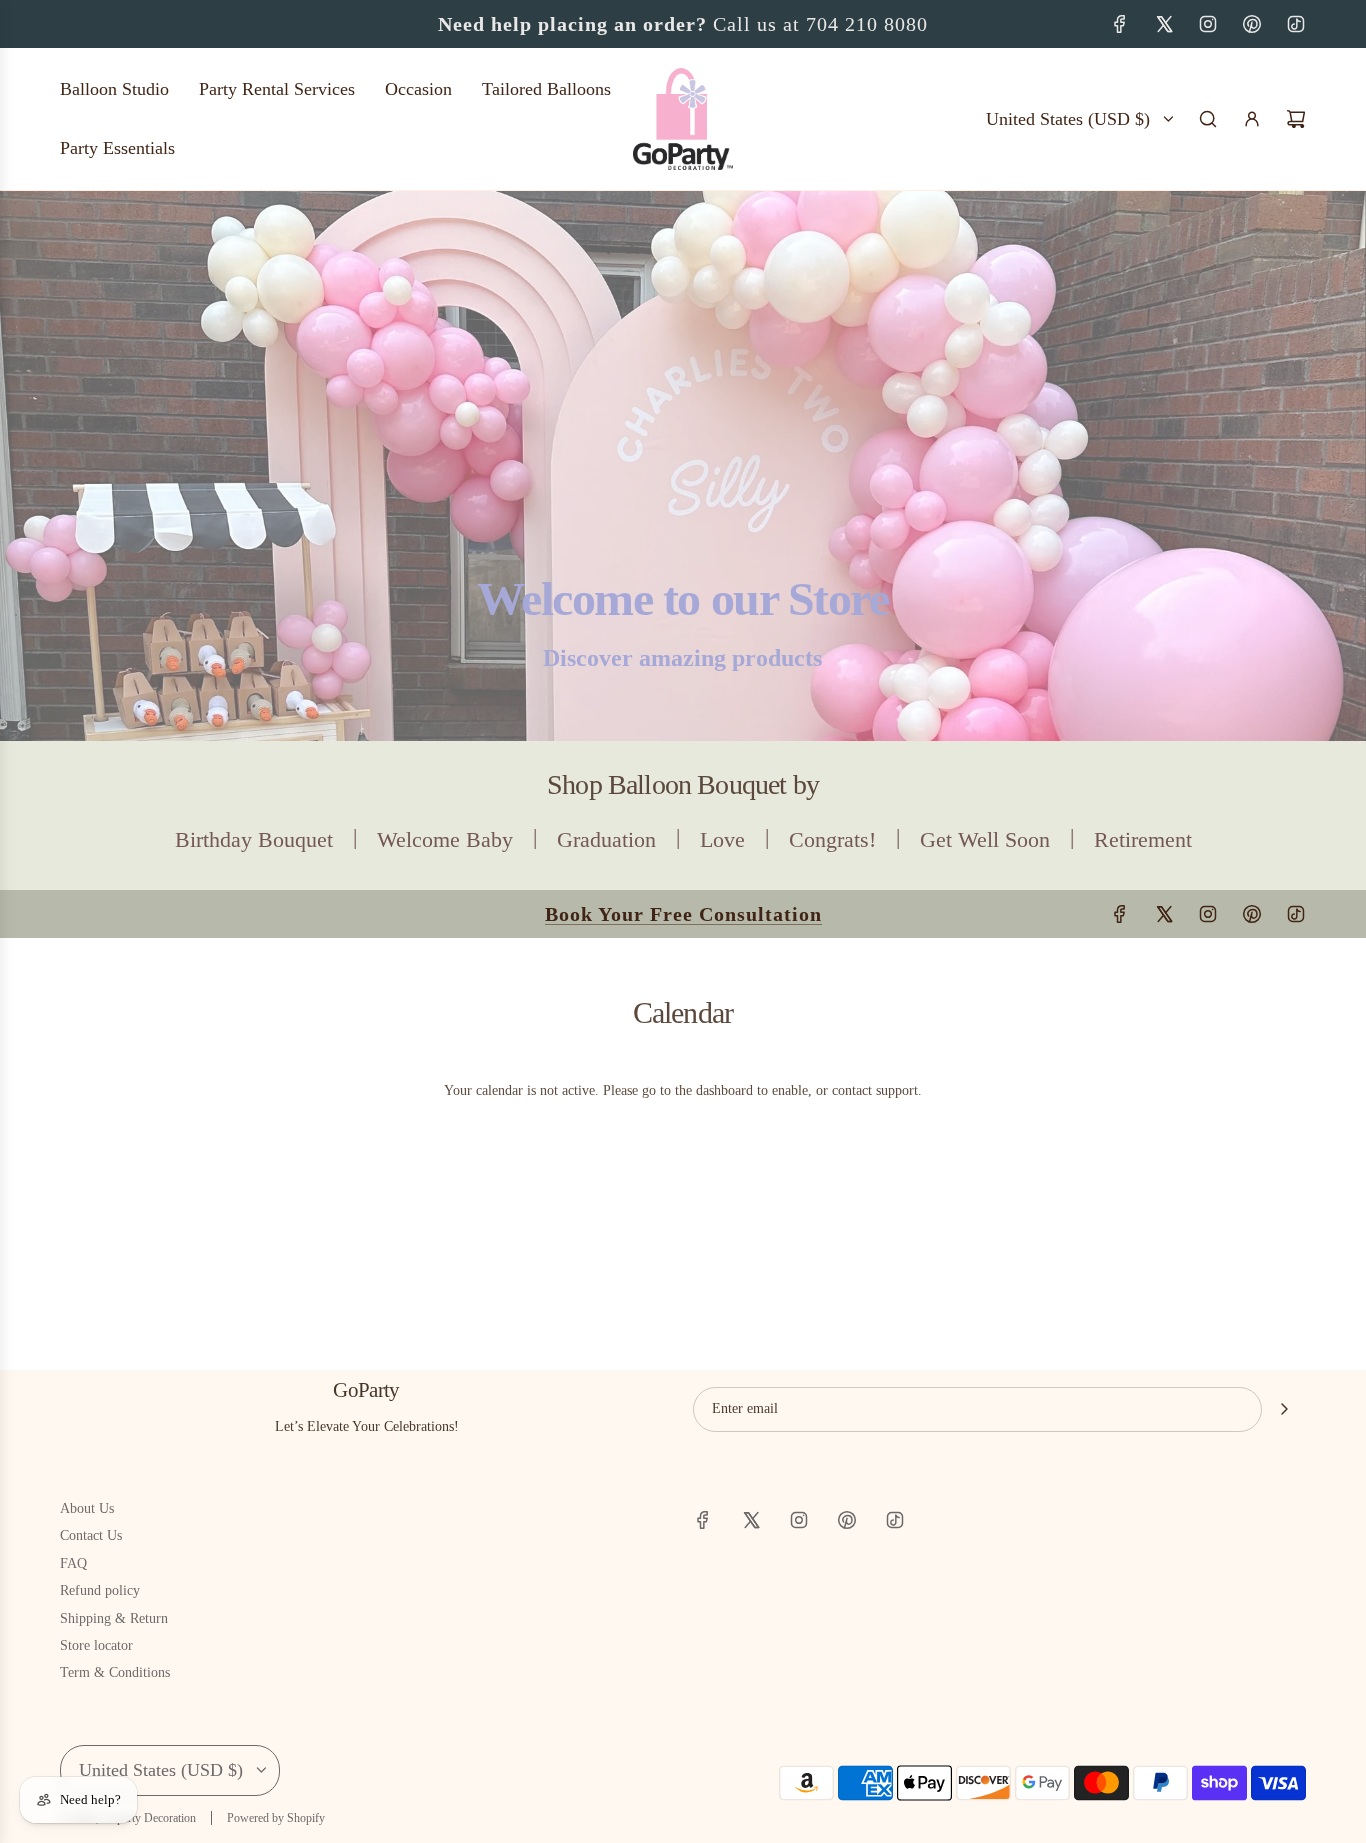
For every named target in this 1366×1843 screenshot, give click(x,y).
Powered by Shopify (276, 1818)
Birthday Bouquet (254, 839)
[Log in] (1252, 119)
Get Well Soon (985, 839)
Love (722, 839)
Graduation (606, 839)
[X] (1164, 24)
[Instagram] (1208, 24)
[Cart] (1296, 119)
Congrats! (832, 839)
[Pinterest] (1252, 24)
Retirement (1143, 839)
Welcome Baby (445, 839)
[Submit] (1284, 1409)
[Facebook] (1120, 24)
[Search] (1208, 119)
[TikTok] (1296, 24)
